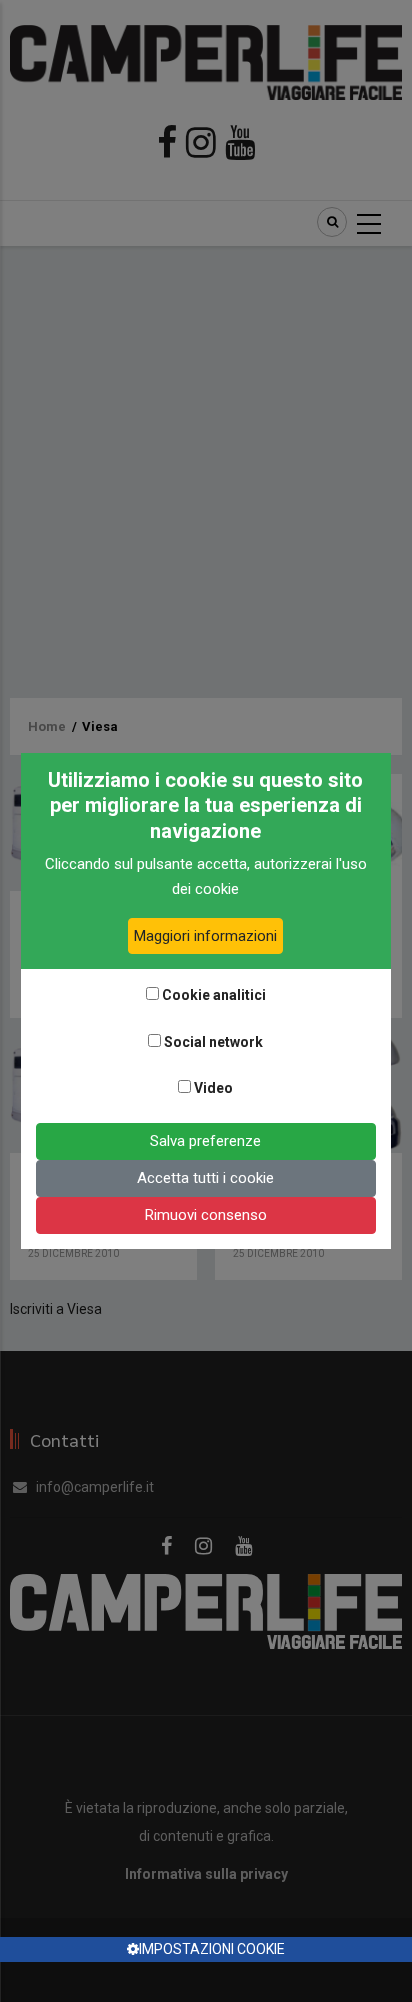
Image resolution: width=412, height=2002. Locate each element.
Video (213, 1088)
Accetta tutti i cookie (205, 1178)
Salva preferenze (205, 1141)
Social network (213, 1042)
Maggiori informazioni (205, 936)
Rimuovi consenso (206, 1215)
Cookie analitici (214, 995)
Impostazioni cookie (212, 1949)
